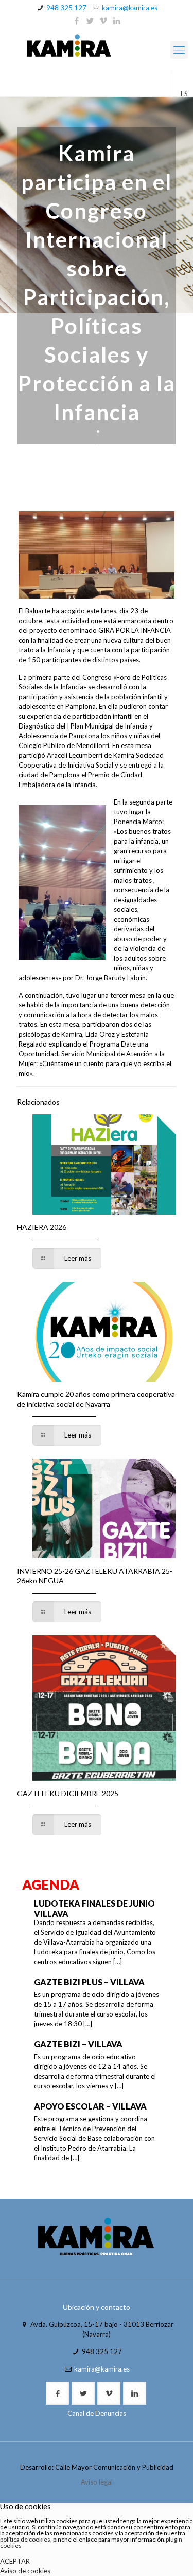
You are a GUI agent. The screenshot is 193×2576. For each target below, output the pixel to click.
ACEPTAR (15, 2561)
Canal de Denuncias (97, 2413)
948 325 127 (66, 8)
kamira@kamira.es (130, 8)
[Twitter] (90, 21)
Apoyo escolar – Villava (90, 2106)
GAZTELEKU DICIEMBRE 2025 (68, 1793)
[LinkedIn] (117, 21)
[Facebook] (76, 21)
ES (184, 94)
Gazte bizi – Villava (78, 2044)
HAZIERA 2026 (42, 1227)
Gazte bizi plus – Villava (89, 1982)
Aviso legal (97, 2482)
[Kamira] (97, 47)
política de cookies (25, 2539)
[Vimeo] (103, 21)
